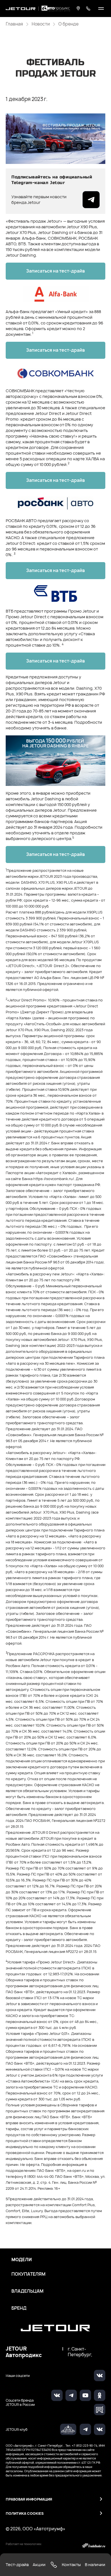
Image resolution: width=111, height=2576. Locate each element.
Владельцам (27, 2291)
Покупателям (28, 2274)
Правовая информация (29, 2499)
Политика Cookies (25, 2513)
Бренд (19, 2308)
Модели (22, 2260)
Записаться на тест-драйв (55, 271)
